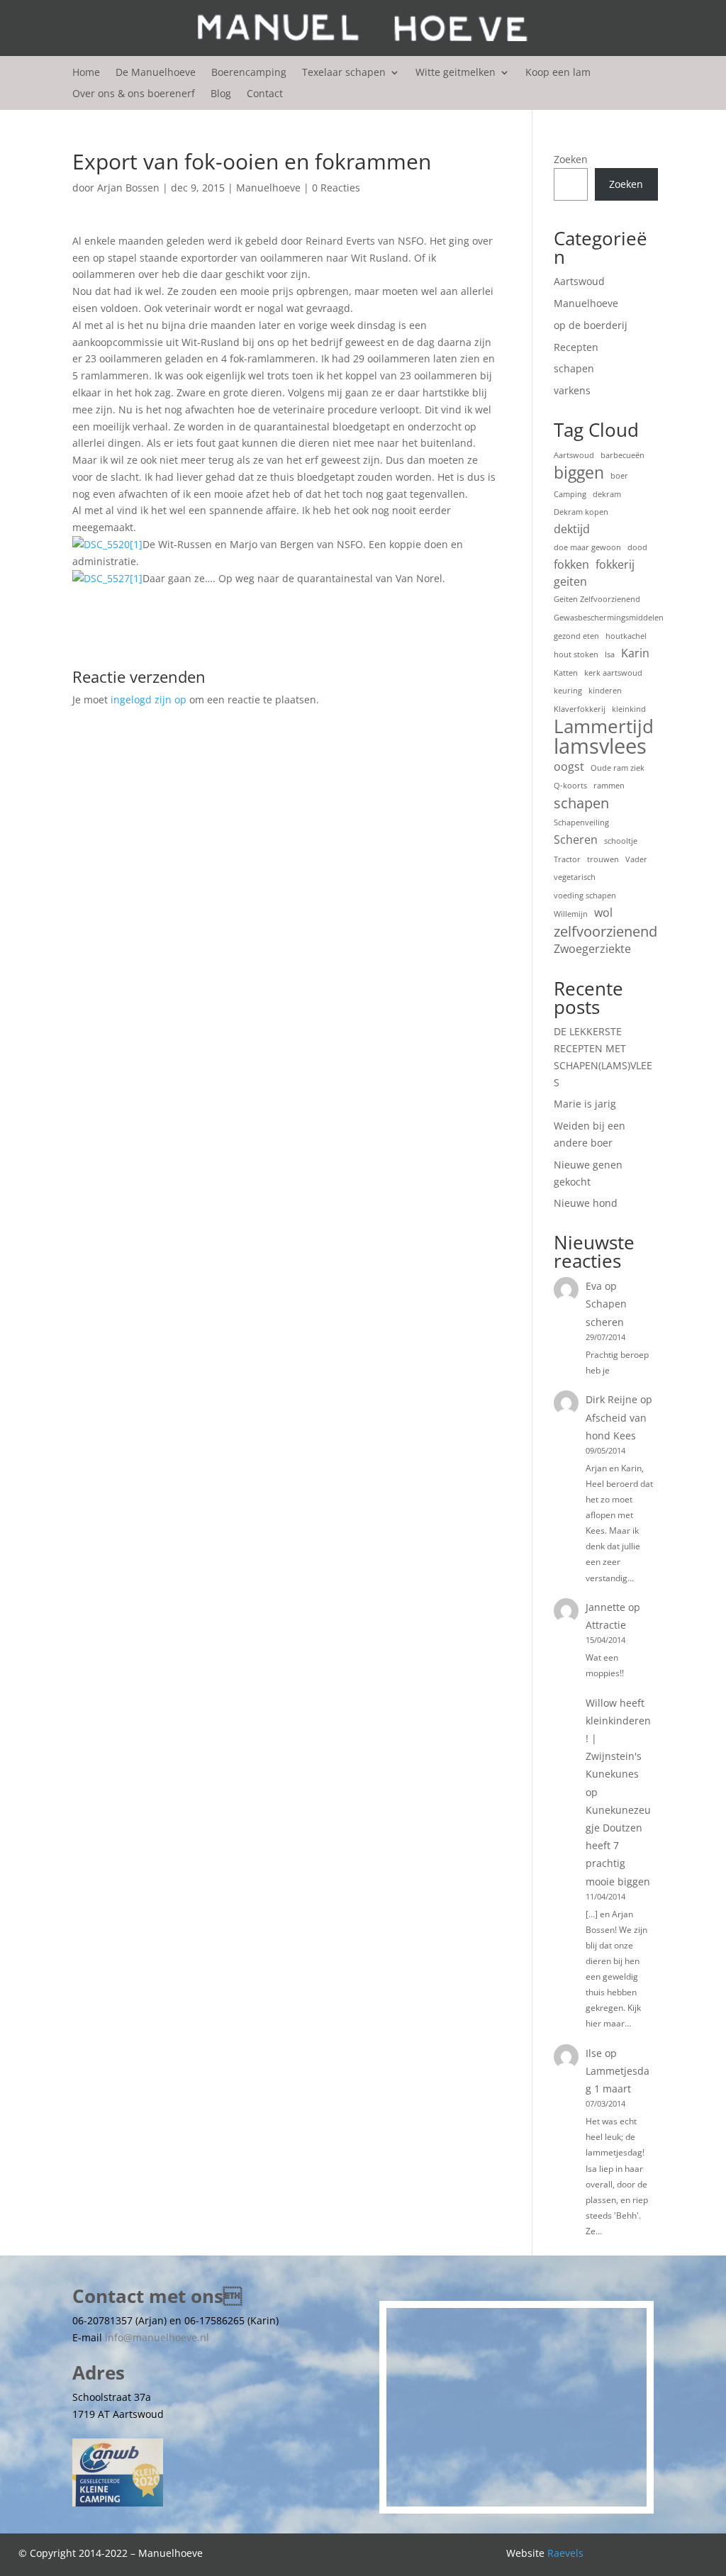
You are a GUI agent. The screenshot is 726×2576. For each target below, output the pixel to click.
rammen (609, 786)
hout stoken (576, 654)
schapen (574, 368)
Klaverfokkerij (580, 709)
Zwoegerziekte (592, 949)
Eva (594, 1286)
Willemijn (571, 914)
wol (603, 913)
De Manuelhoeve (156, 73)
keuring (568, 691)
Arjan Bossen (128, 188)
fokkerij (615, 564)
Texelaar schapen (344, 73)
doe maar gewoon (587, 547)
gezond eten (576, 636)
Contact (265, 94)
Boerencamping (249, 73)
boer (619, 476)
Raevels (565, 2553)
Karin (635, 653)
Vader (636, 859)
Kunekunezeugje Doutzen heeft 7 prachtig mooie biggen (618, 1846)
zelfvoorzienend (605, 932)
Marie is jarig (585, 1104)
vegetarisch (575, 877)
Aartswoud (579, 281)
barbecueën (622, 455)
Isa (610, 654)
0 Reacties (336, 188)
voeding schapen (585, 896)
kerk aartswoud (613, 673)
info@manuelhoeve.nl (157, 2337)
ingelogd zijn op (149, 699)
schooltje (621, 841)
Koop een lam (558, 73)
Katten (566, 673)
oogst (569, 766)
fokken (571, 564)
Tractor (567, 859)
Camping (570, 494)
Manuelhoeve (268, 188)
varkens (572, 390)
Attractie (606, 1625)
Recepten (576, 347)
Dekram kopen (581, 512)
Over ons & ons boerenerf (134, 94)
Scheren (576, 840)
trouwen (603, 859)
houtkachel (626, 636)
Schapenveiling (581, 823)
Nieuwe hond (586, 1203)
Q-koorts (570, 786)
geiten (570, 581)
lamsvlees (600, 747)
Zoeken (571, 159)
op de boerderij (591, 325)
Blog (221, 94)
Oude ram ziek (618, 768)
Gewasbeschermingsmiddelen (609, 618)
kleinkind (629, 709)
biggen (579, 473)
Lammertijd (604, 727)
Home (86, 73)
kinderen (605, 691)
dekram (607, 494)
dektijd (572, 529)
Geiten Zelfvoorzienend (597, 599)
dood (637, 547)
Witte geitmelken (456, 73)
